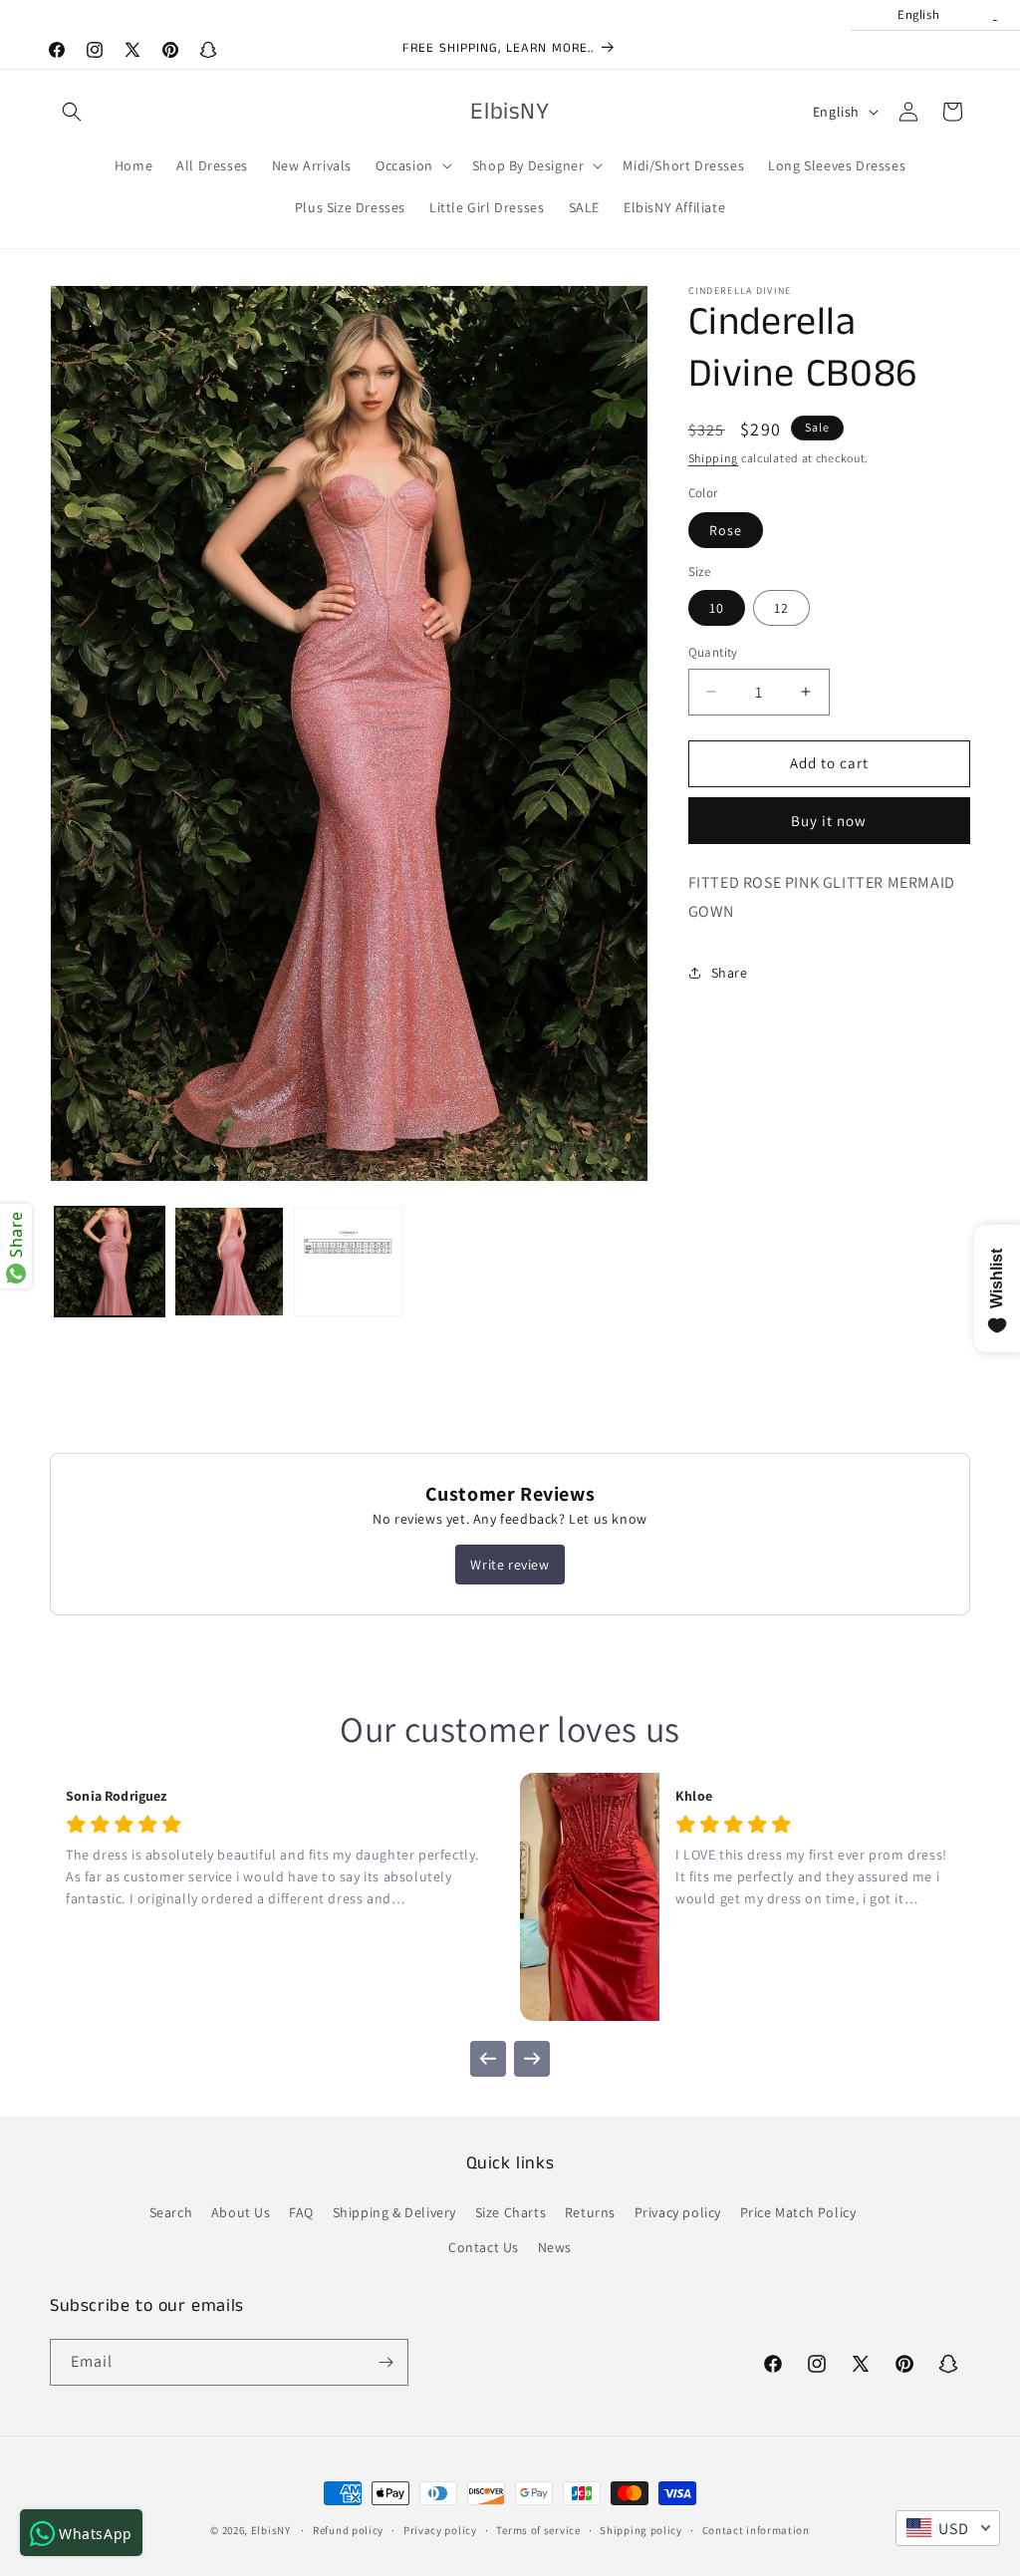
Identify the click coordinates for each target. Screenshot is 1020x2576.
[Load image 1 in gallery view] (110, 1262)
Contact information (756, 2530)
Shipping (714, 458)
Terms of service (538, 2530)
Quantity (713, 652)
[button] (72, 112)
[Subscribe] (385, 2362)
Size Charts (511, 2212)
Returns (590, 2212)
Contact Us (484, 2247)
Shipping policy (641, 2530)
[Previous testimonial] (488, 2059)
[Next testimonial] (532, 2059)
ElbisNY (271, 2530)
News (555, 2247)
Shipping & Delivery (394, 2212)
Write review (510, 1565)
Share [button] (730, 973)
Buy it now (829, 821)
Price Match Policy (798, 2212)
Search (171, 2212)
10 (717, 608)
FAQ (301, 2212)
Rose (726, 530)
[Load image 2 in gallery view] (229, 1262)
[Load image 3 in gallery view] (349, 1262)
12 (781, 608)
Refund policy (348, 2530)
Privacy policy (678, 2212)
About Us (241, 2212)
